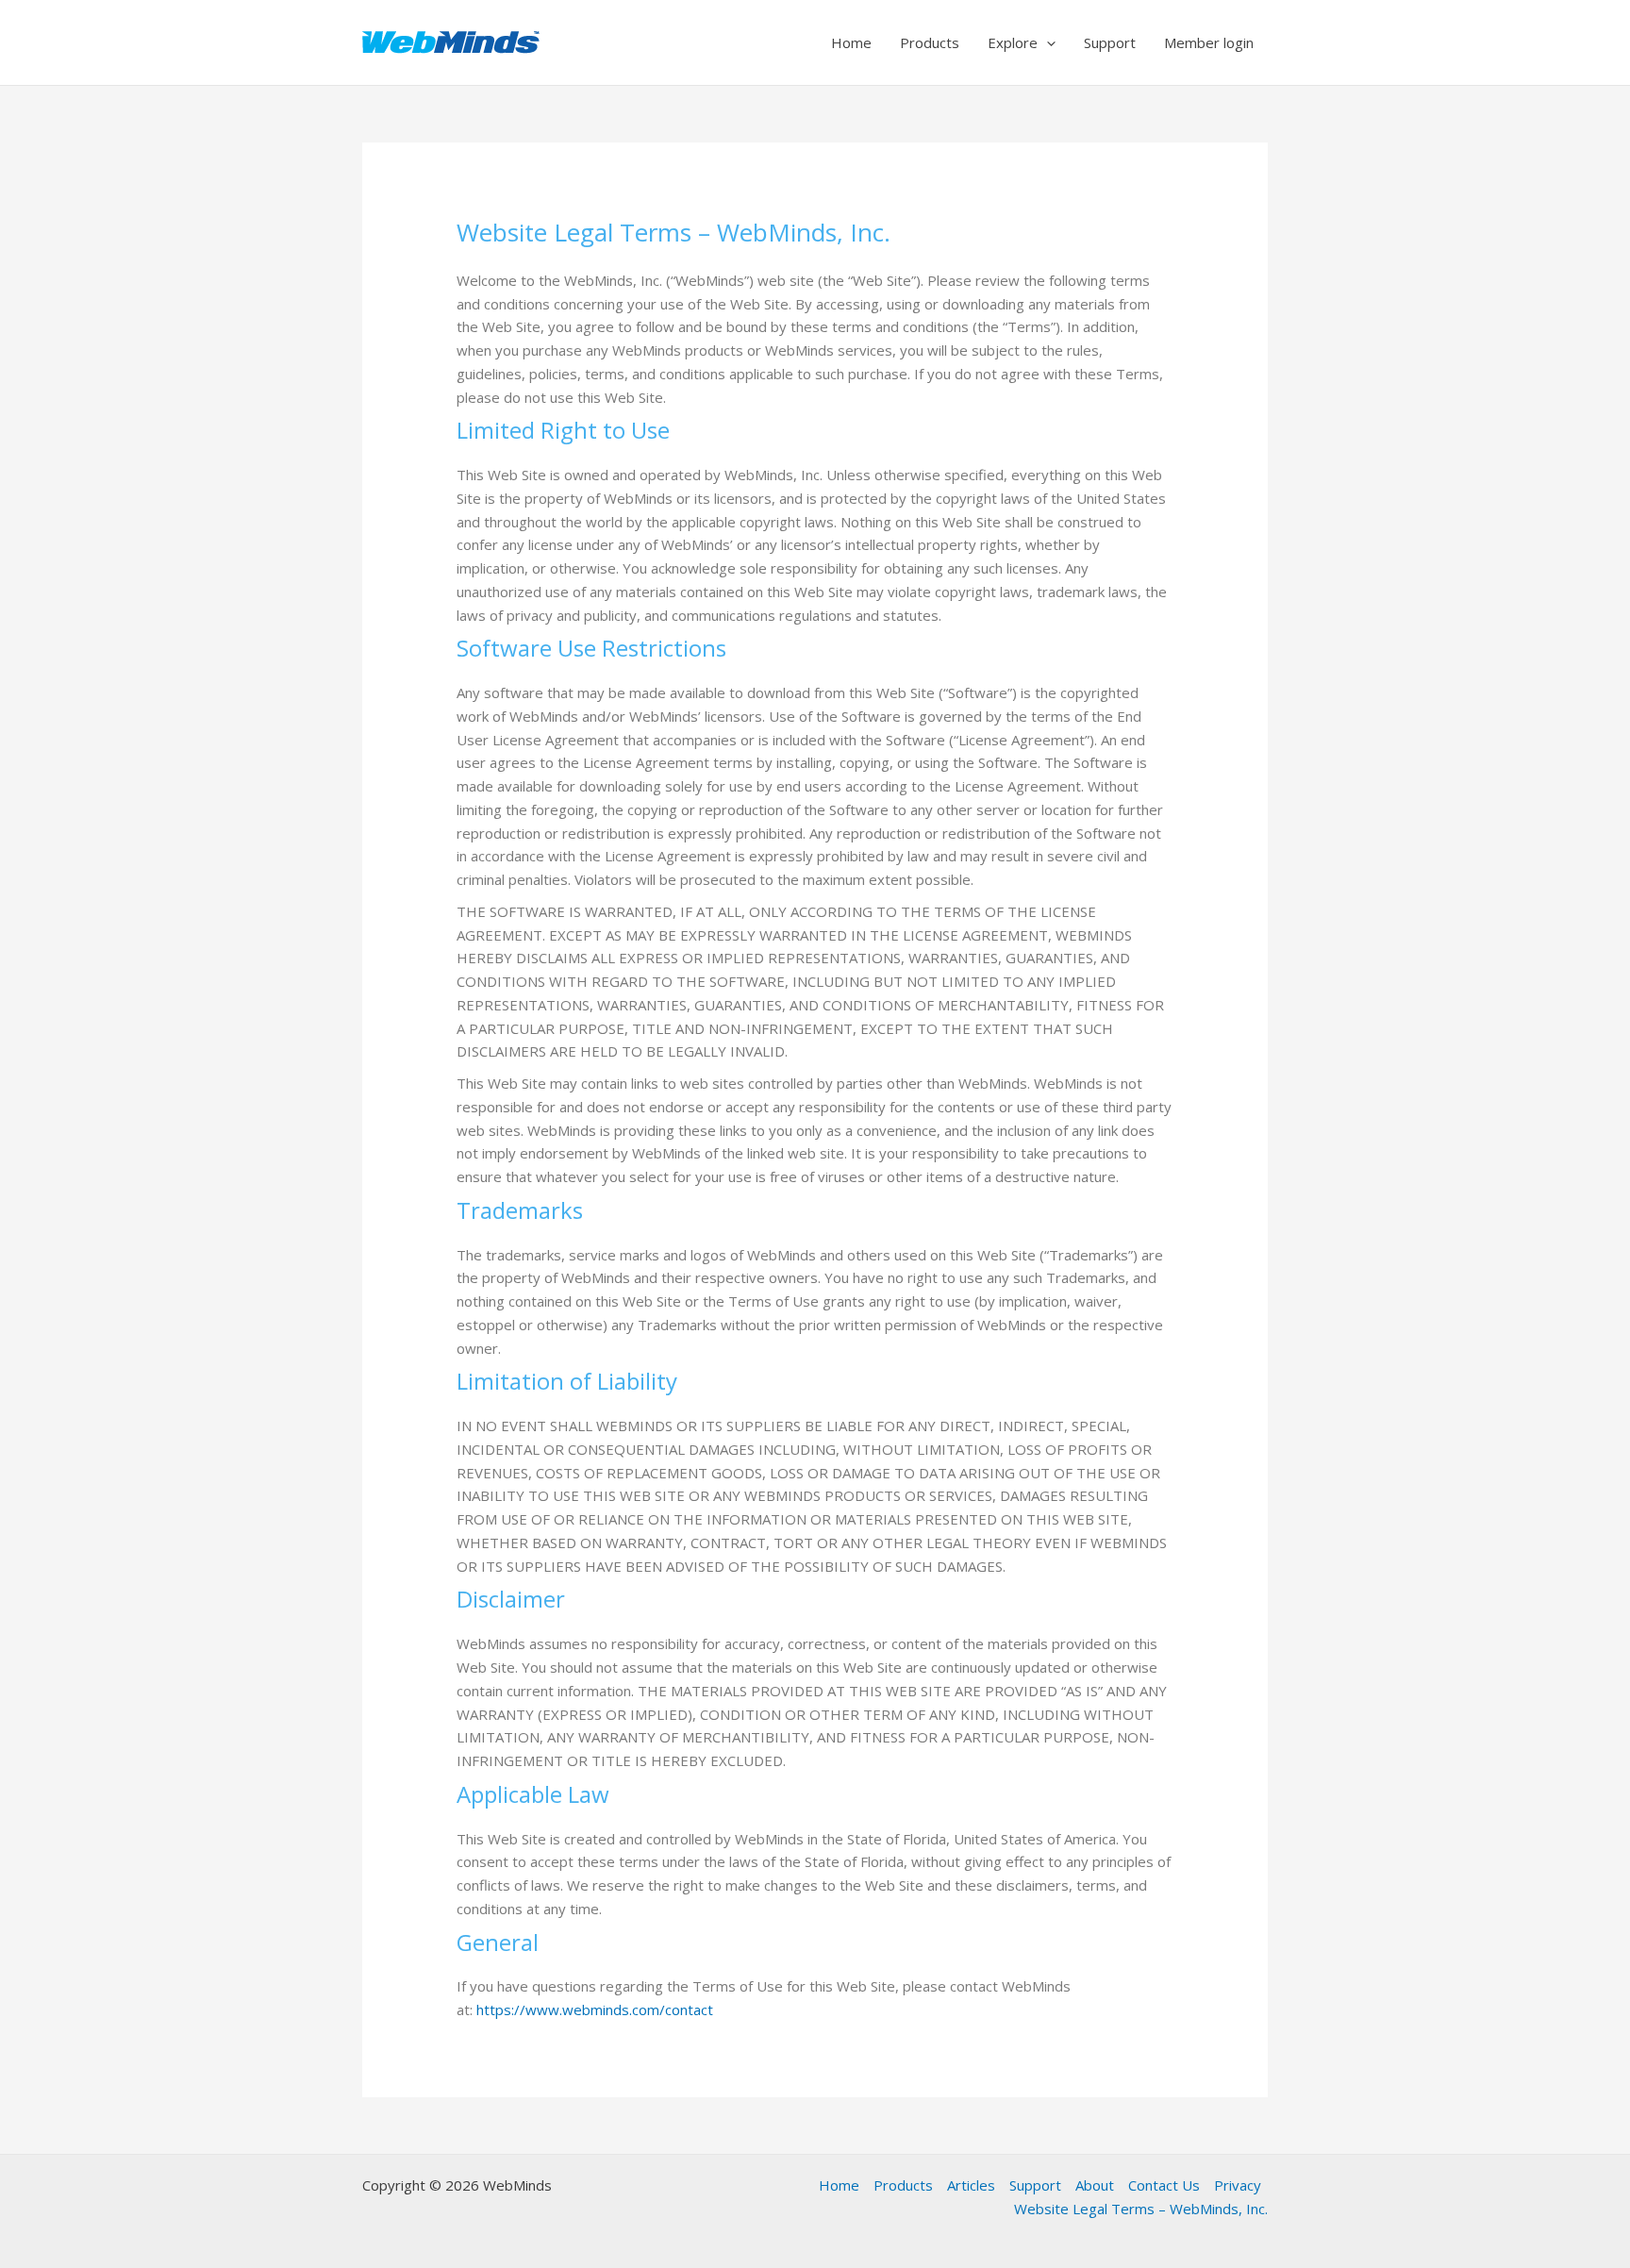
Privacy (1238, 2185)
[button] (1047, 42)
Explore (1013, 42)
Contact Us (1164, 2185)
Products (930, 42)
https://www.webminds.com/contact (595, 2010)
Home (851, 42)
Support (1110, 42)
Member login (1209, 42)
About (1095, 2185)
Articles (971, 2185)
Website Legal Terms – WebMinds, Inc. (1141, 2209)
